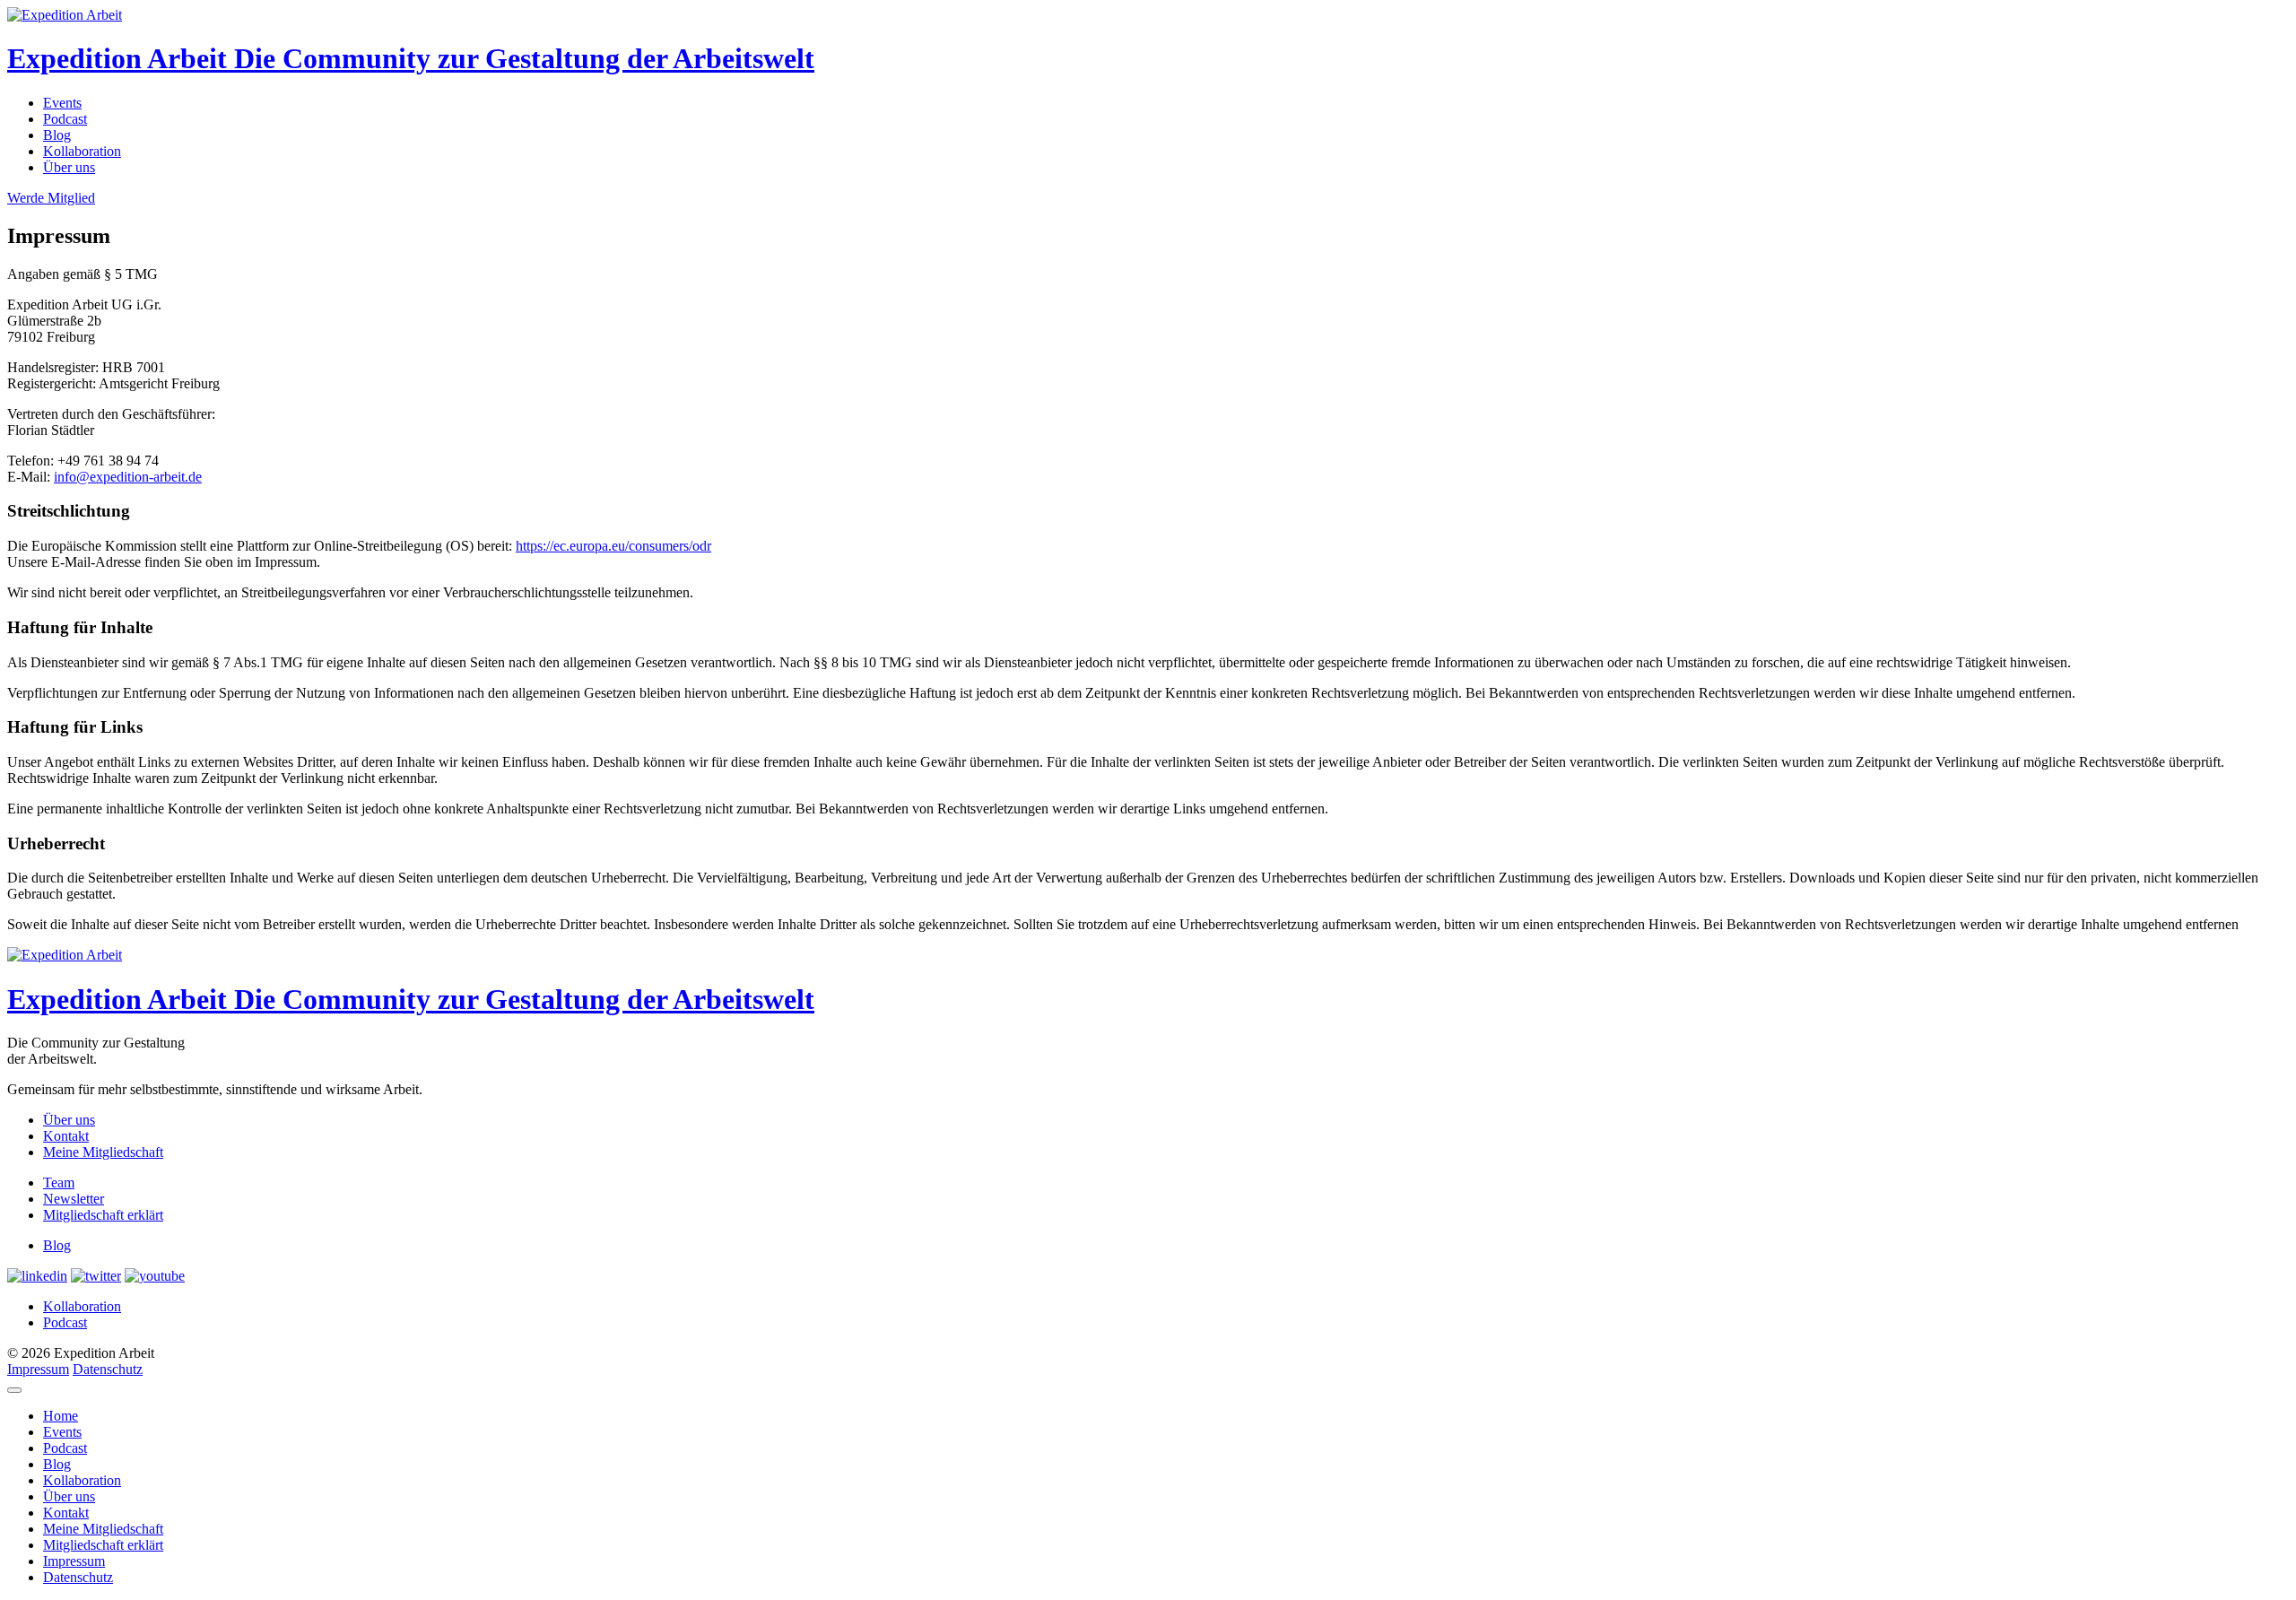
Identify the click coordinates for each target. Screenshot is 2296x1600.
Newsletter (74, 1199)
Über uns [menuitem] (69, 1496)
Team (59, 1183)
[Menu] (14, 1390)
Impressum (38, 1369)
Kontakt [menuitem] (66, 1513)
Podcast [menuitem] (65, 1448)
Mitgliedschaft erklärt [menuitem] (103, 1545)
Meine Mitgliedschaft (103, 1152)
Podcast (65, 119)
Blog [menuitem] (57, 1464)
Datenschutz (108, 1369)
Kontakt (66, 1136)
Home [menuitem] (61, 1416)
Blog (57, 135)
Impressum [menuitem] (74, 1561)
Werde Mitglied (51, 198)
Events (62, 103)
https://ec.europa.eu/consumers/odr (613, 546)
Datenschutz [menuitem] (78, 1577)
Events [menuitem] (62, 1432)
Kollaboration (82, 151)
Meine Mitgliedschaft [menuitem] (103, 1529)
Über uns (69, 167)
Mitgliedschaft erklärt (103, 1215)
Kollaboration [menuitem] (82, 1480)
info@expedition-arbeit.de (128, 477)
